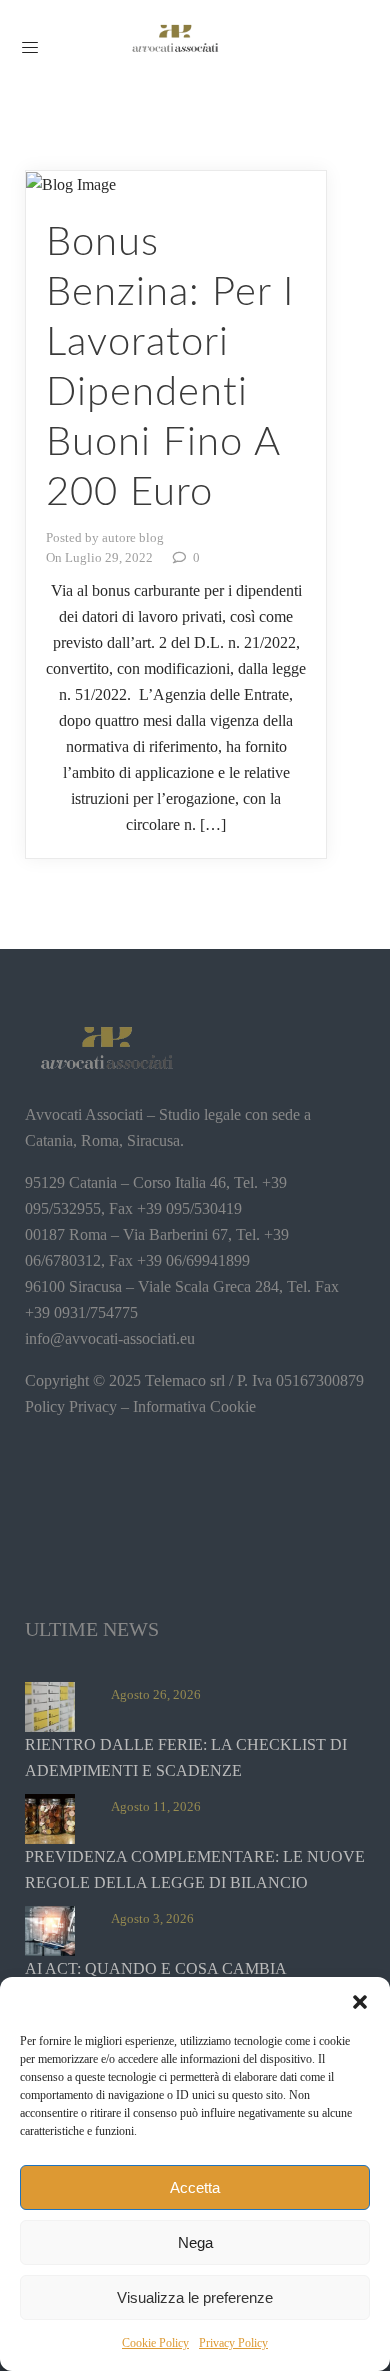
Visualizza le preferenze (195, 2297)
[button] (360, 2002)
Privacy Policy (233, 2343)
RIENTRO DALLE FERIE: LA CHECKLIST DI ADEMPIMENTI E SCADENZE (186, 1757)
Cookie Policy (155, 2343)
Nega (195, 2242)
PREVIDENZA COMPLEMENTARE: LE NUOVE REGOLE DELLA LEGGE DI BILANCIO (195, 1869)
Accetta (195, 2187)
